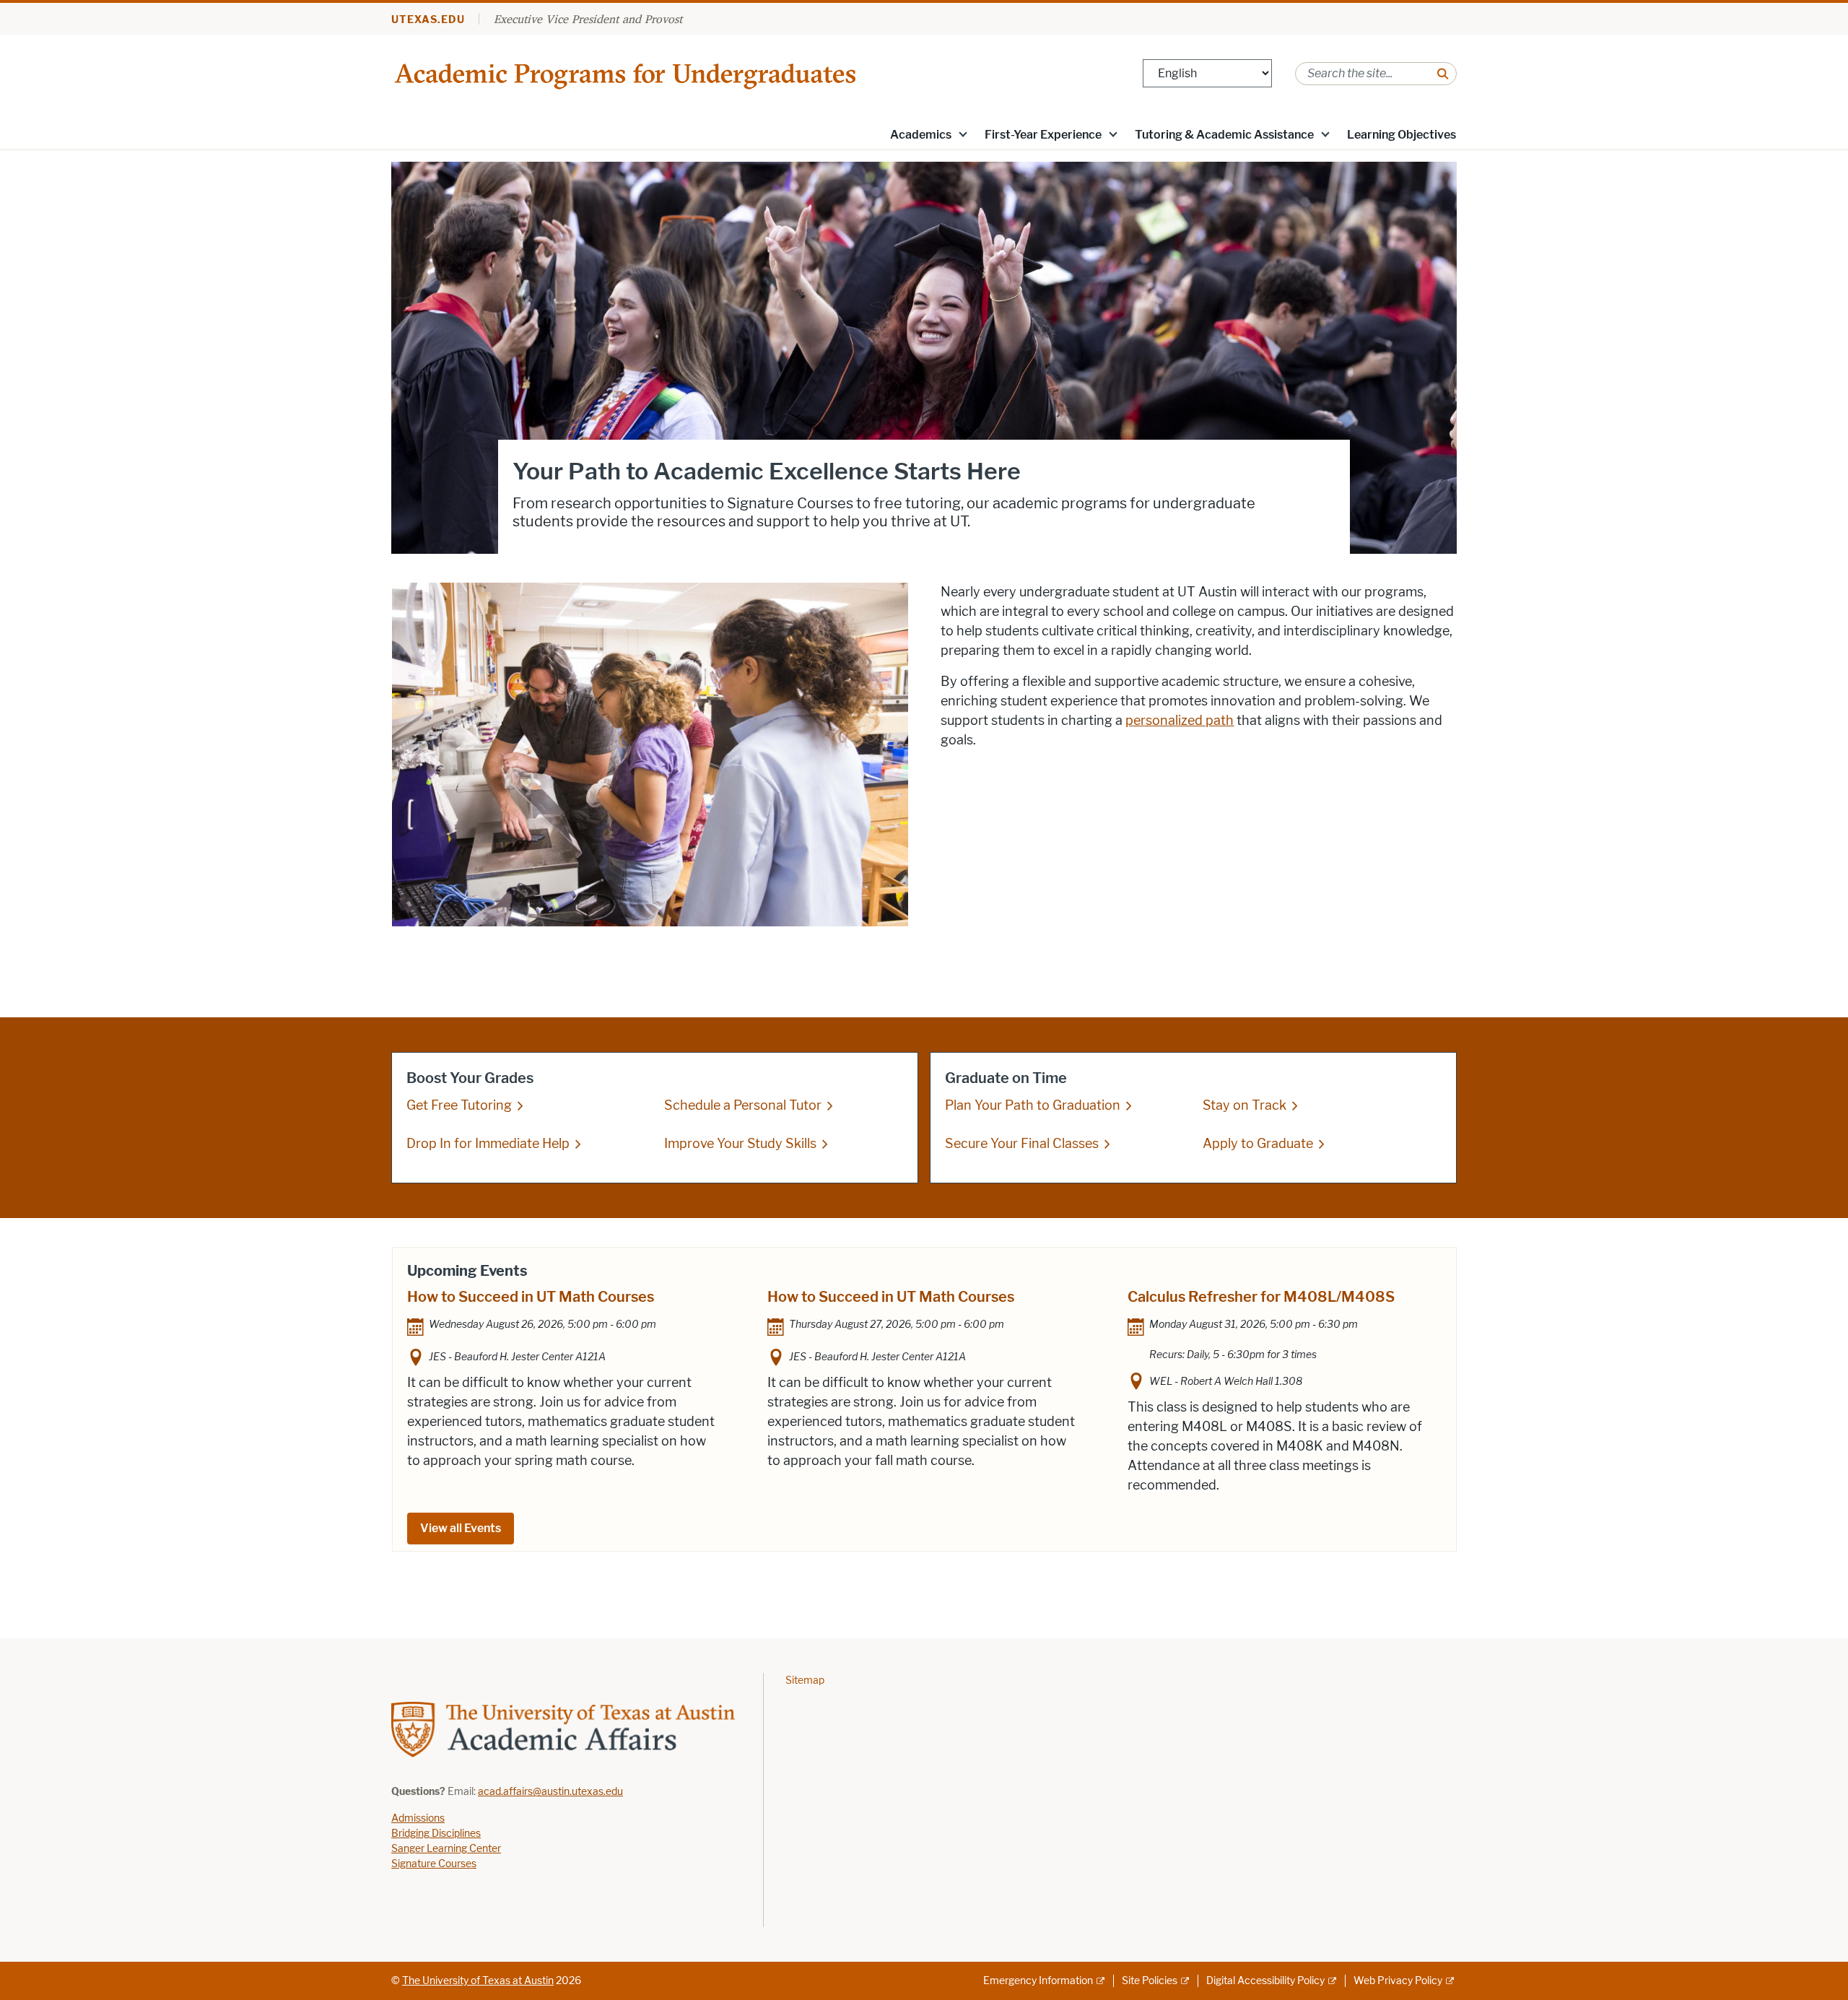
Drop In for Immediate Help (488, 1144)
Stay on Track (1245, 1105)
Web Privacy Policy (1398, 1981)
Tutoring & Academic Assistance (1224, 135)
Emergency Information (1038, 1981)
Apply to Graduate (1258, 1144)
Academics (921, 135)
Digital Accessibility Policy (1265, 1981)
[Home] (627, 73)
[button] (963, 134)
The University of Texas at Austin (478, 1981)
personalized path (1180, 721)
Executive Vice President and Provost (588, 19)
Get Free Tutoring (459, 1105)
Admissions (418, 1818)
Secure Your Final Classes (1022, 1144)
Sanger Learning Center (446, 1849)
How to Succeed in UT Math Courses (531, 1297)
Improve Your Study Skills (740, 1144)
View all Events (461, 1528)
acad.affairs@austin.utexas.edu (550, 1792)
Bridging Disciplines (436, 1834)
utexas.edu (428, 20)
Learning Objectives (1402, 135)
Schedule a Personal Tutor (743, 1105)
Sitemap (805, 1681)
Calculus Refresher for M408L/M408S (1261, 1297)
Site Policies (1150, 1981)
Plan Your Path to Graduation (1033, 1105)
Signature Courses (434, 1864)
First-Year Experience (1043, 135)
